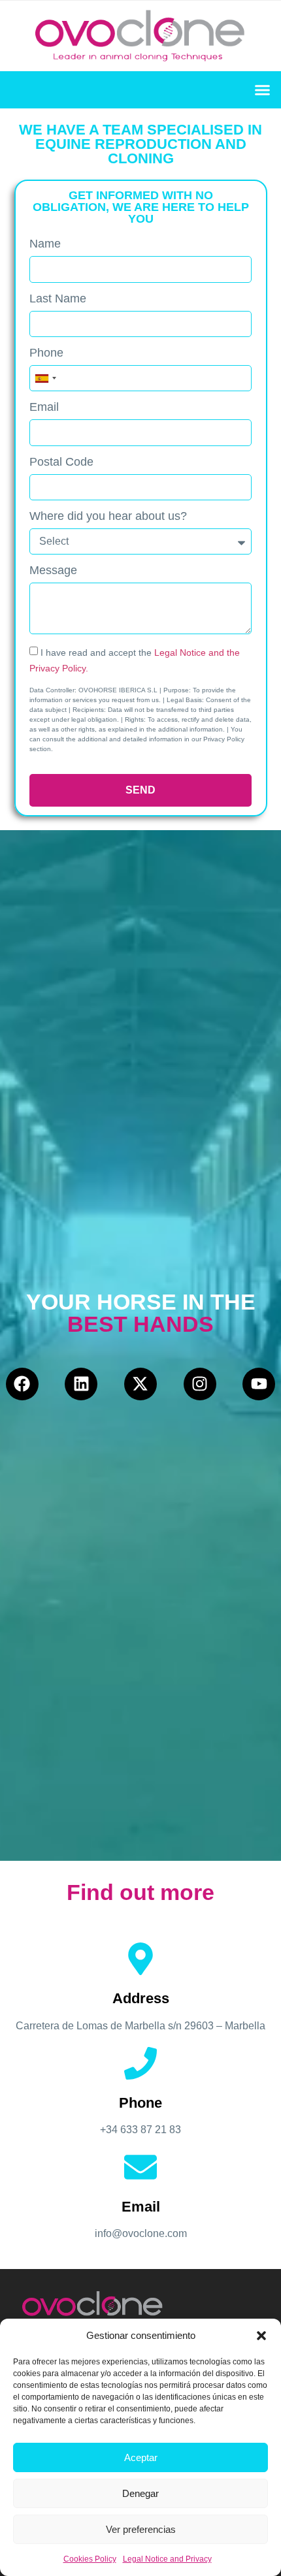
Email (44, 407)
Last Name (58, 299)
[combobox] (45, 378)
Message (53, 571)
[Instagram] (200, 1384)
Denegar (140, 2493)
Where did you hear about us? (108, 516)
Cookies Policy (90, 2559)
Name (45, 244)
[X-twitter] (140, 1384)
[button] (261, 2336)
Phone (46, 353)
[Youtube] (259, 1384)
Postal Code (61, 462)
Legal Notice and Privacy (167, 2559)
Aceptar (141, 2457)
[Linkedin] (81, 1384)
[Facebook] (22, 1384)
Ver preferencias (141, 2529)
